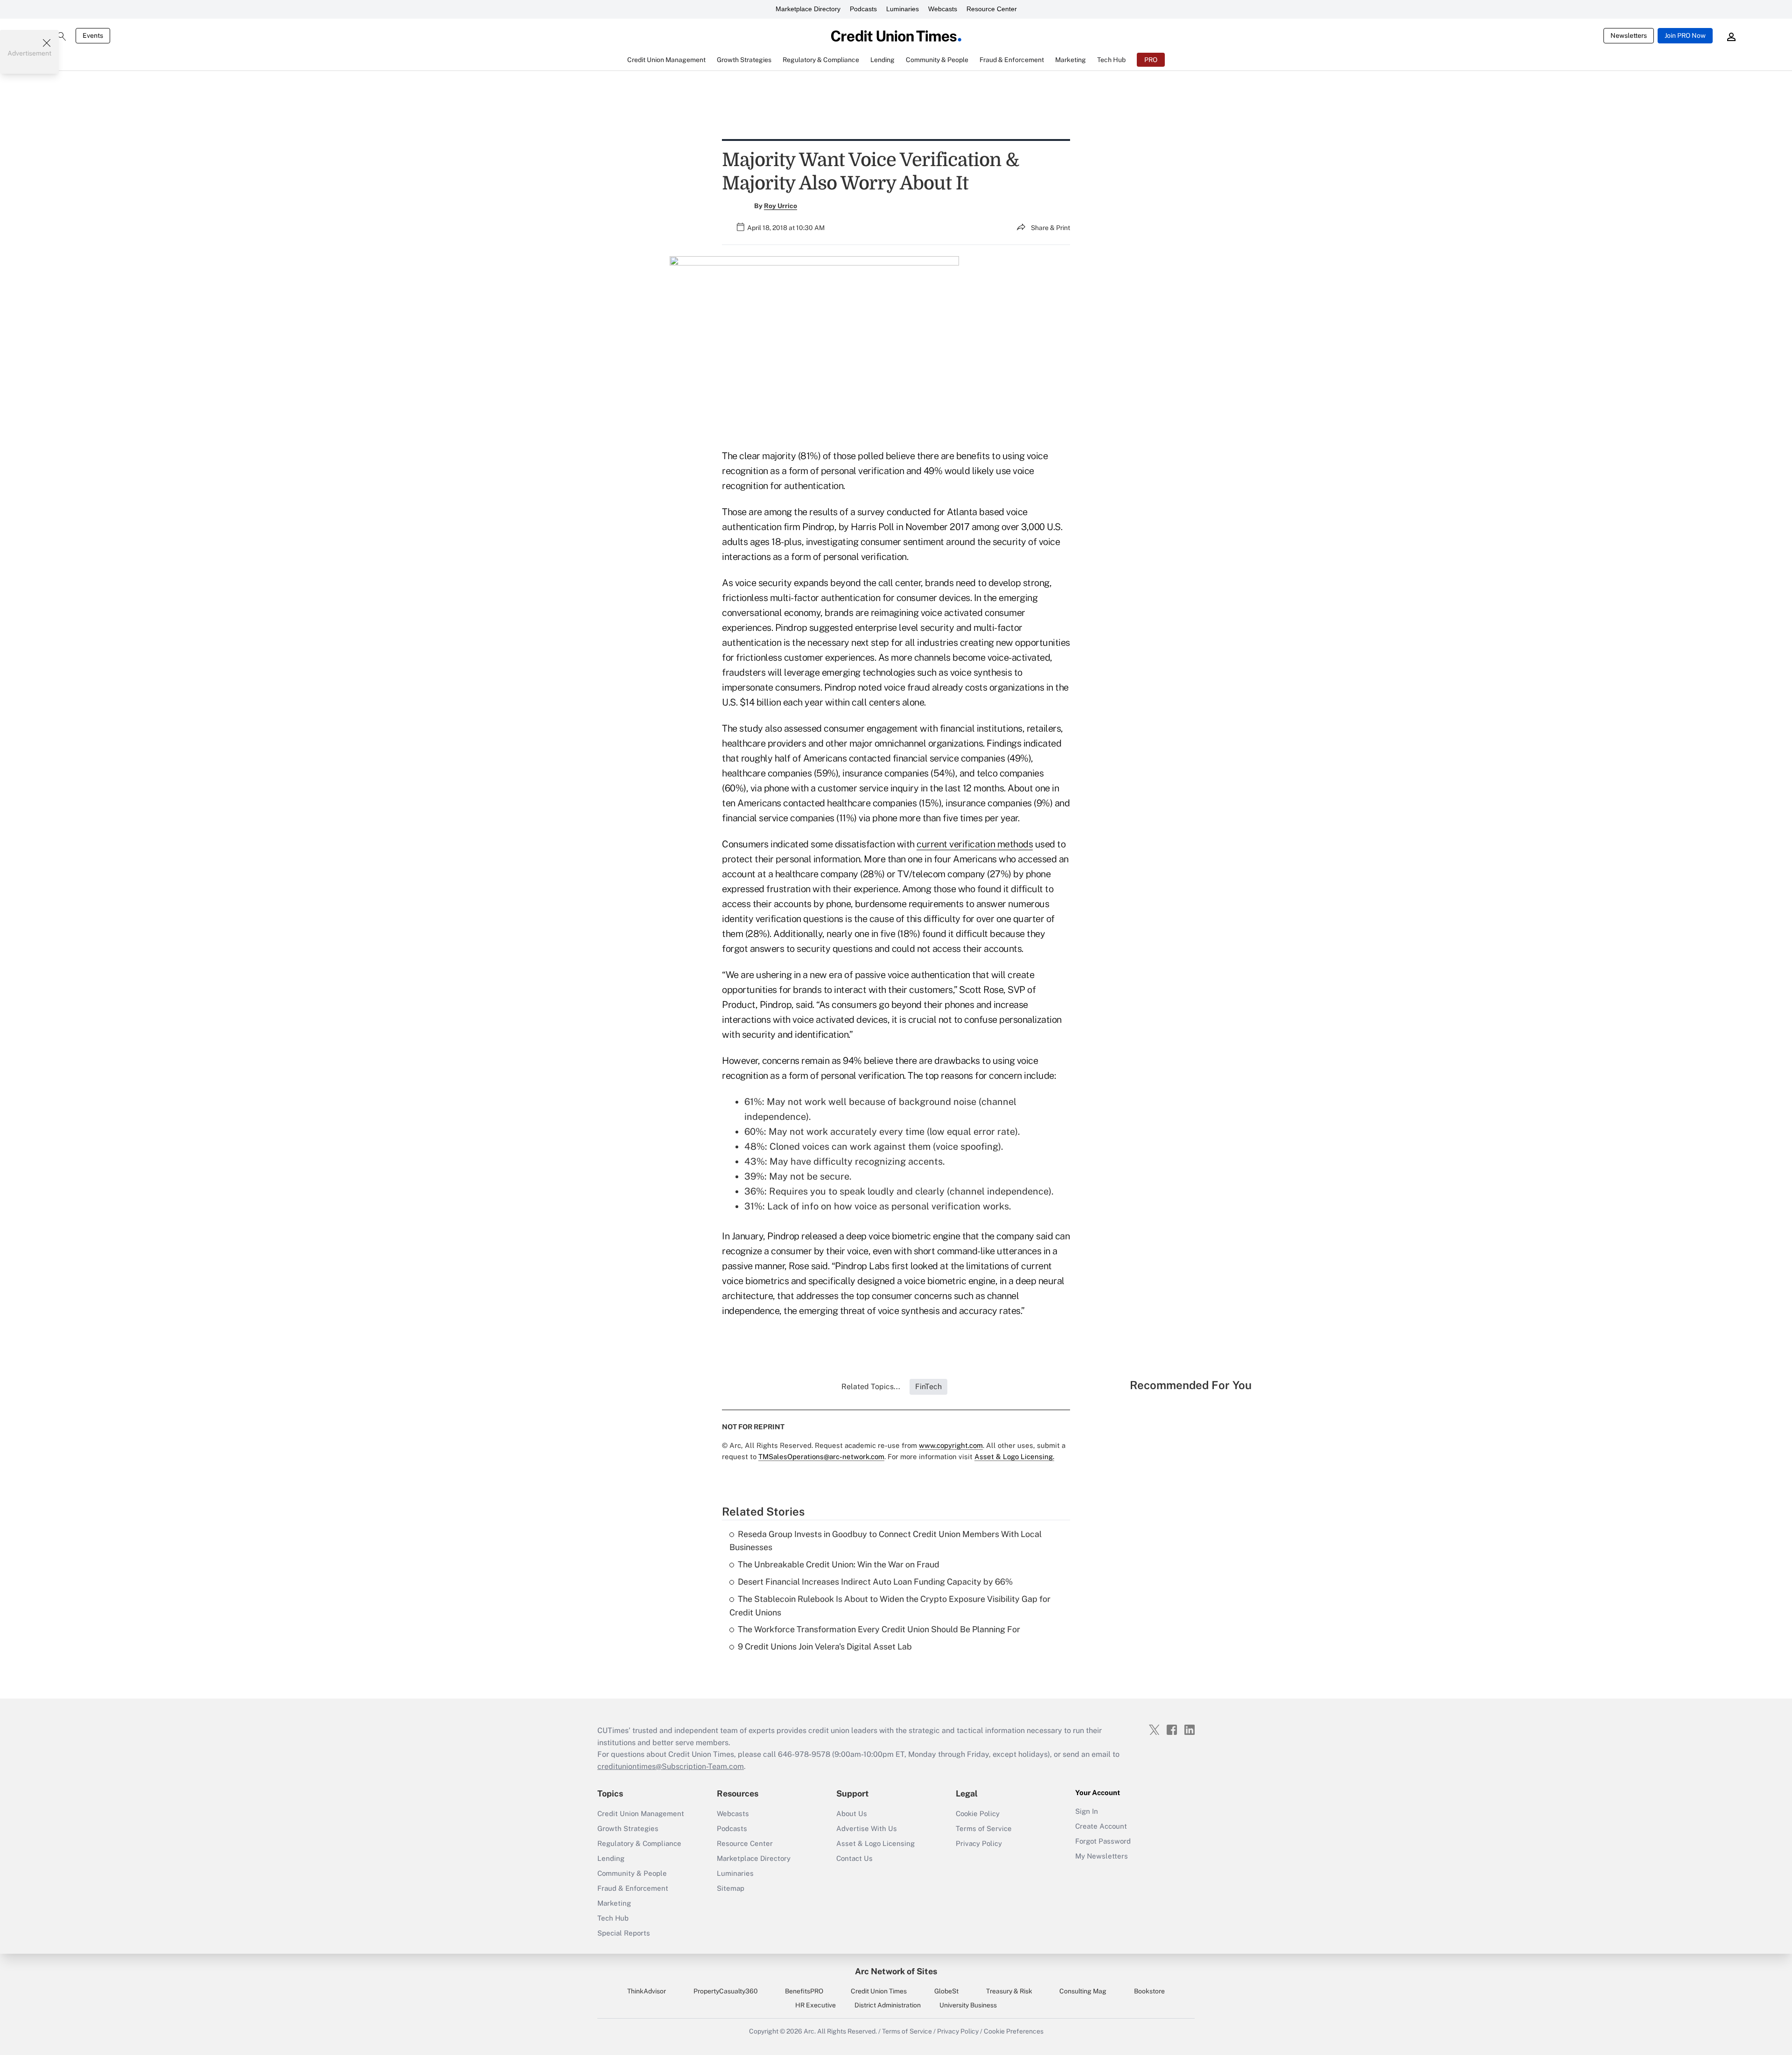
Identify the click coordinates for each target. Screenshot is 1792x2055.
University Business (968, 2005)
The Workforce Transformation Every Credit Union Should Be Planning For (879, 1629)
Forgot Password (1103, 1841)
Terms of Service (984, 1828)
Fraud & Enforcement (633, 1888)
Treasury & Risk (1009, 1991)
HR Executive (815, 2005)
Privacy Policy (979, 1843)
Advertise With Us (867, 1828)
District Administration (888, 2005)
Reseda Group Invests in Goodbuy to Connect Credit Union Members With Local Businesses (885, 1541)
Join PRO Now (1685, 35)
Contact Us (854, 1858)
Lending (611, 1858)
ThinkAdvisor (647, 1991)
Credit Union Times (879, 1991)
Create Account (1101, 1826)
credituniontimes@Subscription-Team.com (671, 1766)
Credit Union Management (641, 1814)
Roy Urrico (780, 206)
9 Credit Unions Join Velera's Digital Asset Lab (825, 1646)
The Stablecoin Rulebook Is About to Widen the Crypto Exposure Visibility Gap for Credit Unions (890, 1606)
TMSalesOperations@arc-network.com (821, 1457)
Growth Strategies (628, 1828)
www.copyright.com (951, 1445)
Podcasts (863, 9)
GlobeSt (946, 1991)
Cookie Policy (978, 1814)
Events (93, 35)
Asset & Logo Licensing (875, 1843)
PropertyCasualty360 (726, 1991)
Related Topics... (871, 1387)
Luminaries (903, 9)
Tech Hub (613, 1918)
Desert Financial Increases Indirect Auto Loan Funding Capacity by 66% (875, 1582)
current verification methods (975, 844)
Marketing (614, 1903)
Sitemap (731, 1888)
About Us (852, 1814)
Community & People (632, 1873)
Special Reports (624, 1933)
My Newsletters (1102, 1856)
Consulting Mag (1083, 1991)
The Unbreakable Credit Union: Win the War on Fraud (839, 1564)
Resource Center (992, 9)
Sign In (1087, 1811)
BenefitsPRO (804, 1991)
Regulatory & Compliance (639, 1843)
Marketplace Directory (808, 9)
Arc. (810, 2031)
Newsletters (1629, 35)
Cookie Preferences (1014, 2031)
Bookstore (1149, 1991)
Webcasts (943, 9)
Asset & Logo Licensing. (1014, 1457)
